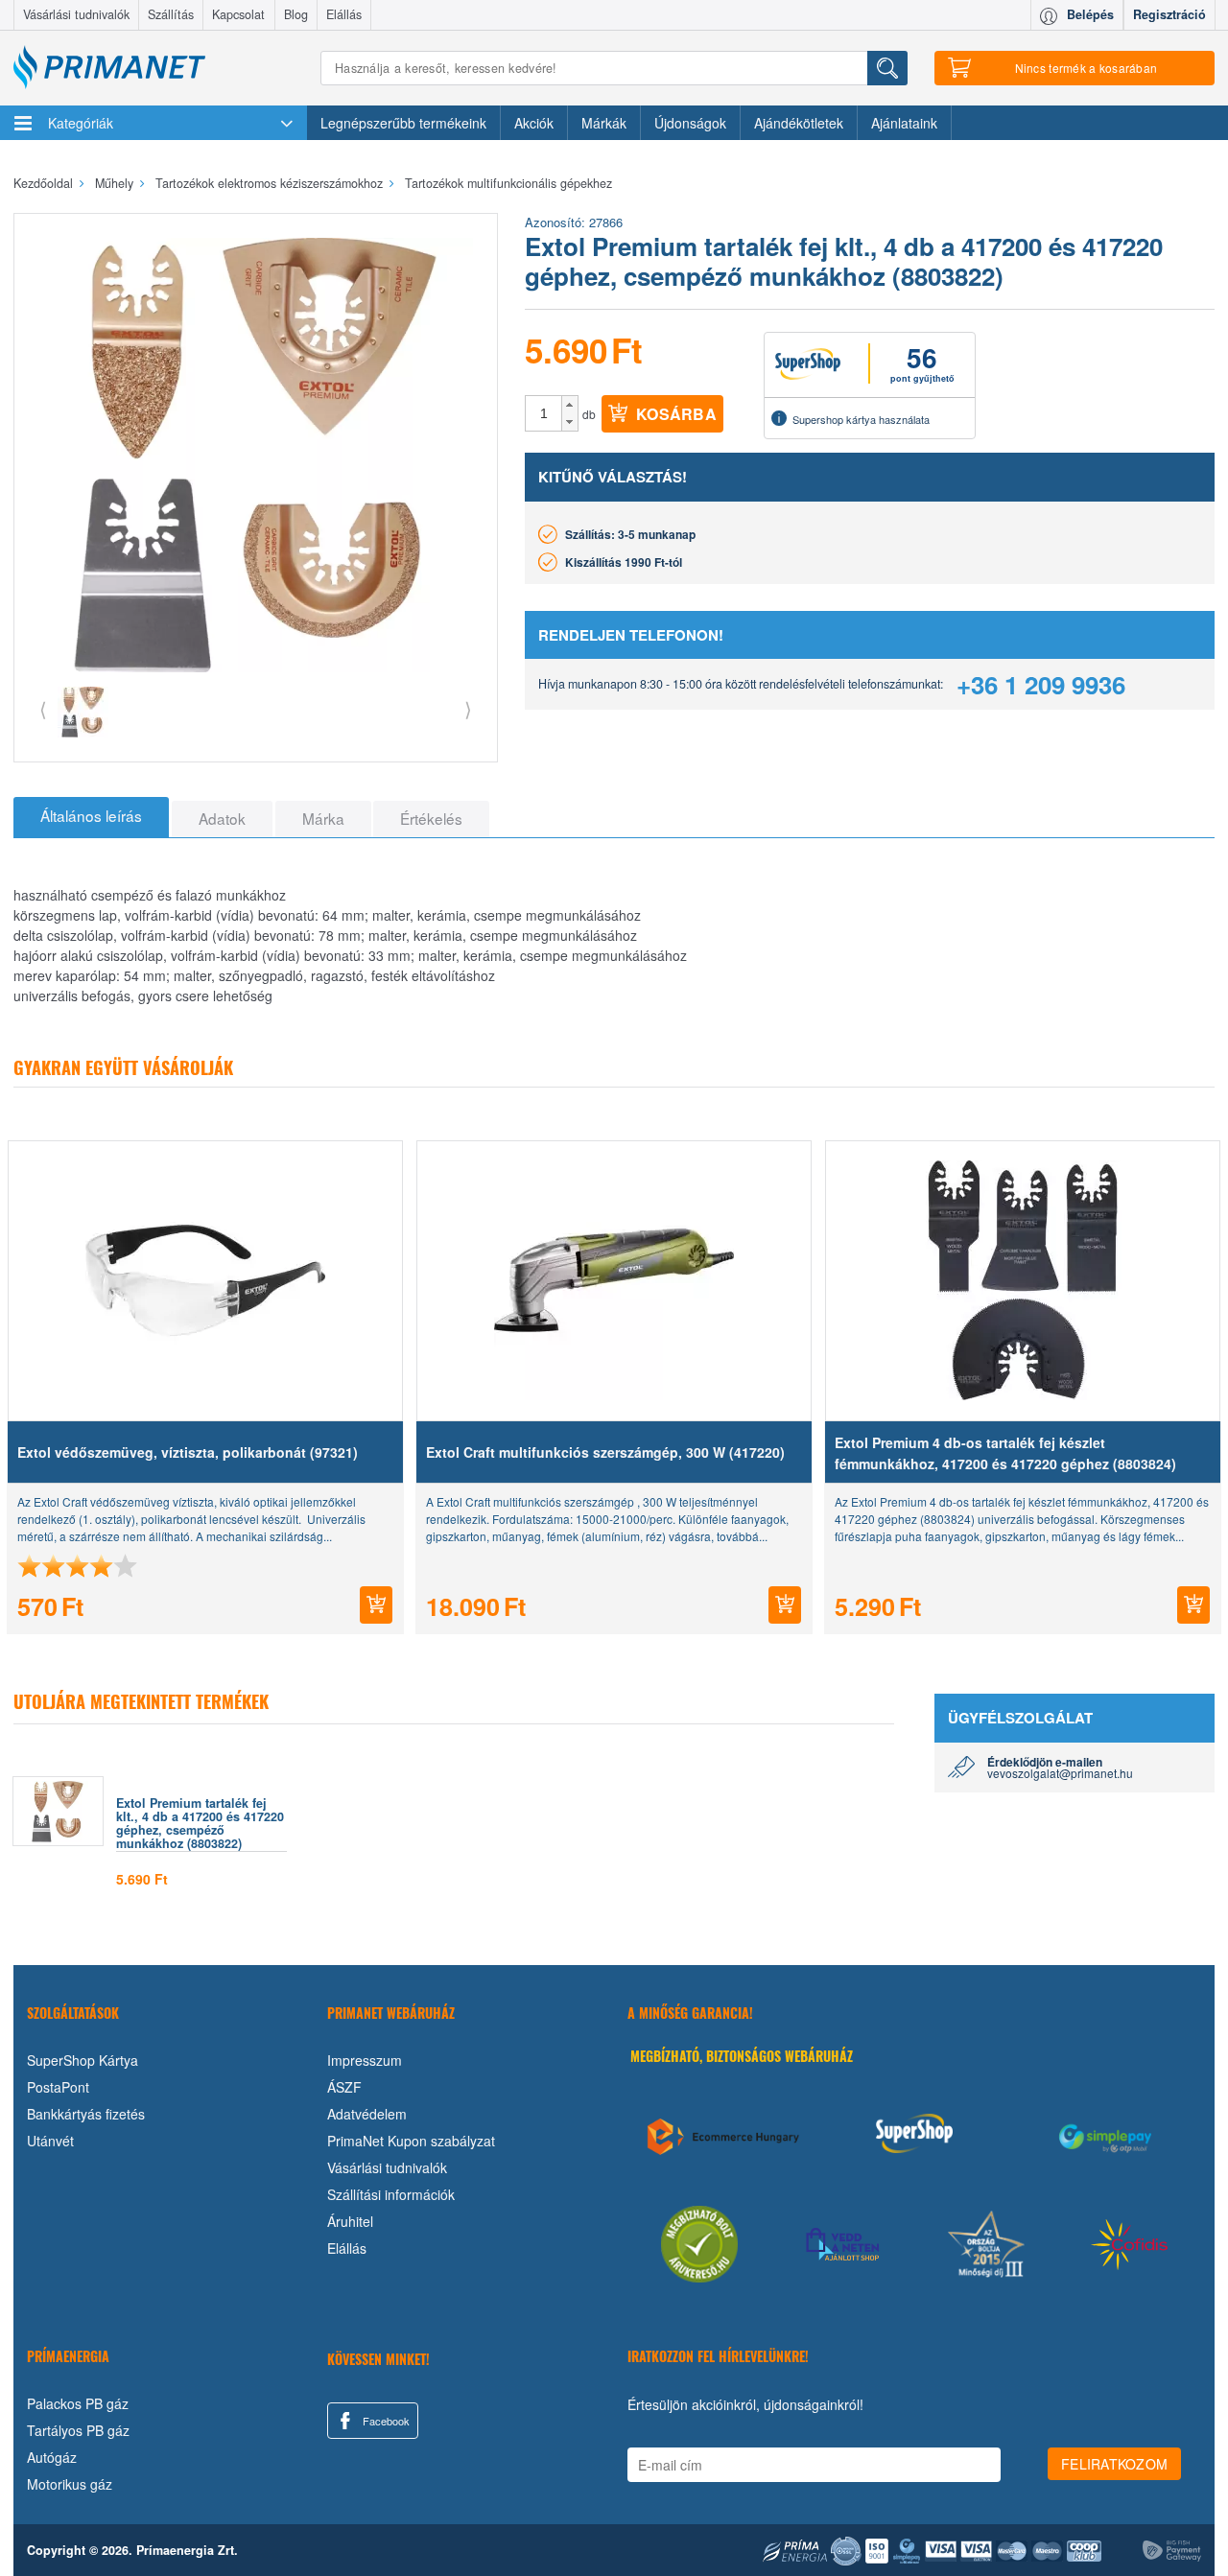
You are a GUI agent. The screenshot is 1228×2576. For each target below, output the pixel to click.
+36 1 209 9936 (1041, 684)
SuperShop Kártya (83, 2060)
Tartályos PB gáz (78, 2430)
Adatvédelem (367, 2114)
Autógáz (52, 2457)
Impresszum (365, 2060)
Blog (296, 14)
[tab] (91, 817)
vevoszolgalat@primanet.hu (1060, 1773)
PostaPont (58, 2087)
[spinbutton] (544, 413)
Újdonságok (690, 123)
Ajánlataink (904, 123)
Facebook (385, 2421)
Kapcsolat (238, 14)
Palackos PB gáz (78, 2403)
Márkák (604, 123)
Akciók (534, 123)
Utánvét (50, 2141)
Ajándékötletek (799, 123)
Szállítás (171, 14)
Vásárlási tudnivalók (76, 14)
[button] (569, 405)
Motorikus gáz (70, 2484)
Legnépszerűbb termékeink (403, 123)
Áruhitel (350, 2221)
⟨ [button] (43, 708)
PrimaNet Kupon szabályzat (411, 2141)
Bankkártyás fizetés (86, 2114)
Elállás (344, 14)
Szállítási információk (391, 2194)
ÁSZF (344, 2087)
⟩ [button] (468, 708)
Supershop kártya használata (861, 419)
